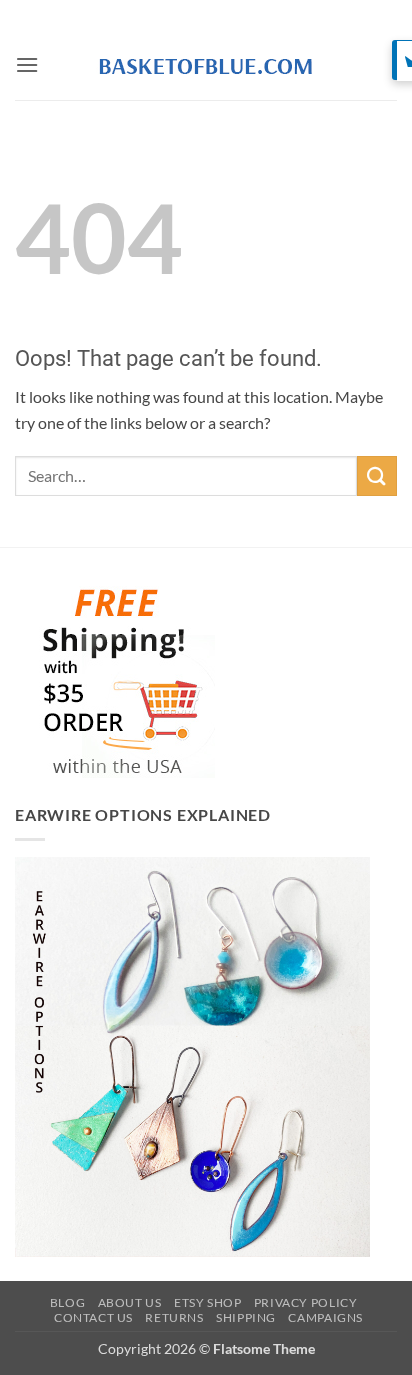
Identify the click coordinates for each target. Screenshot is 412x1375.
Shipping (246, 1317)
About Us (130, 1302)
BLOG (67, 1302)
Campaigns (325, 1317)
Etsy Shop (208, 1302)
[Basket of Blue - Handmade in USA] (206, 65)
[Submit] (377, 475)
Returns (174, 1317)
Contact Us (93, 1317)
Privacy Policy (306, 1302)
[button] (27, 64)
